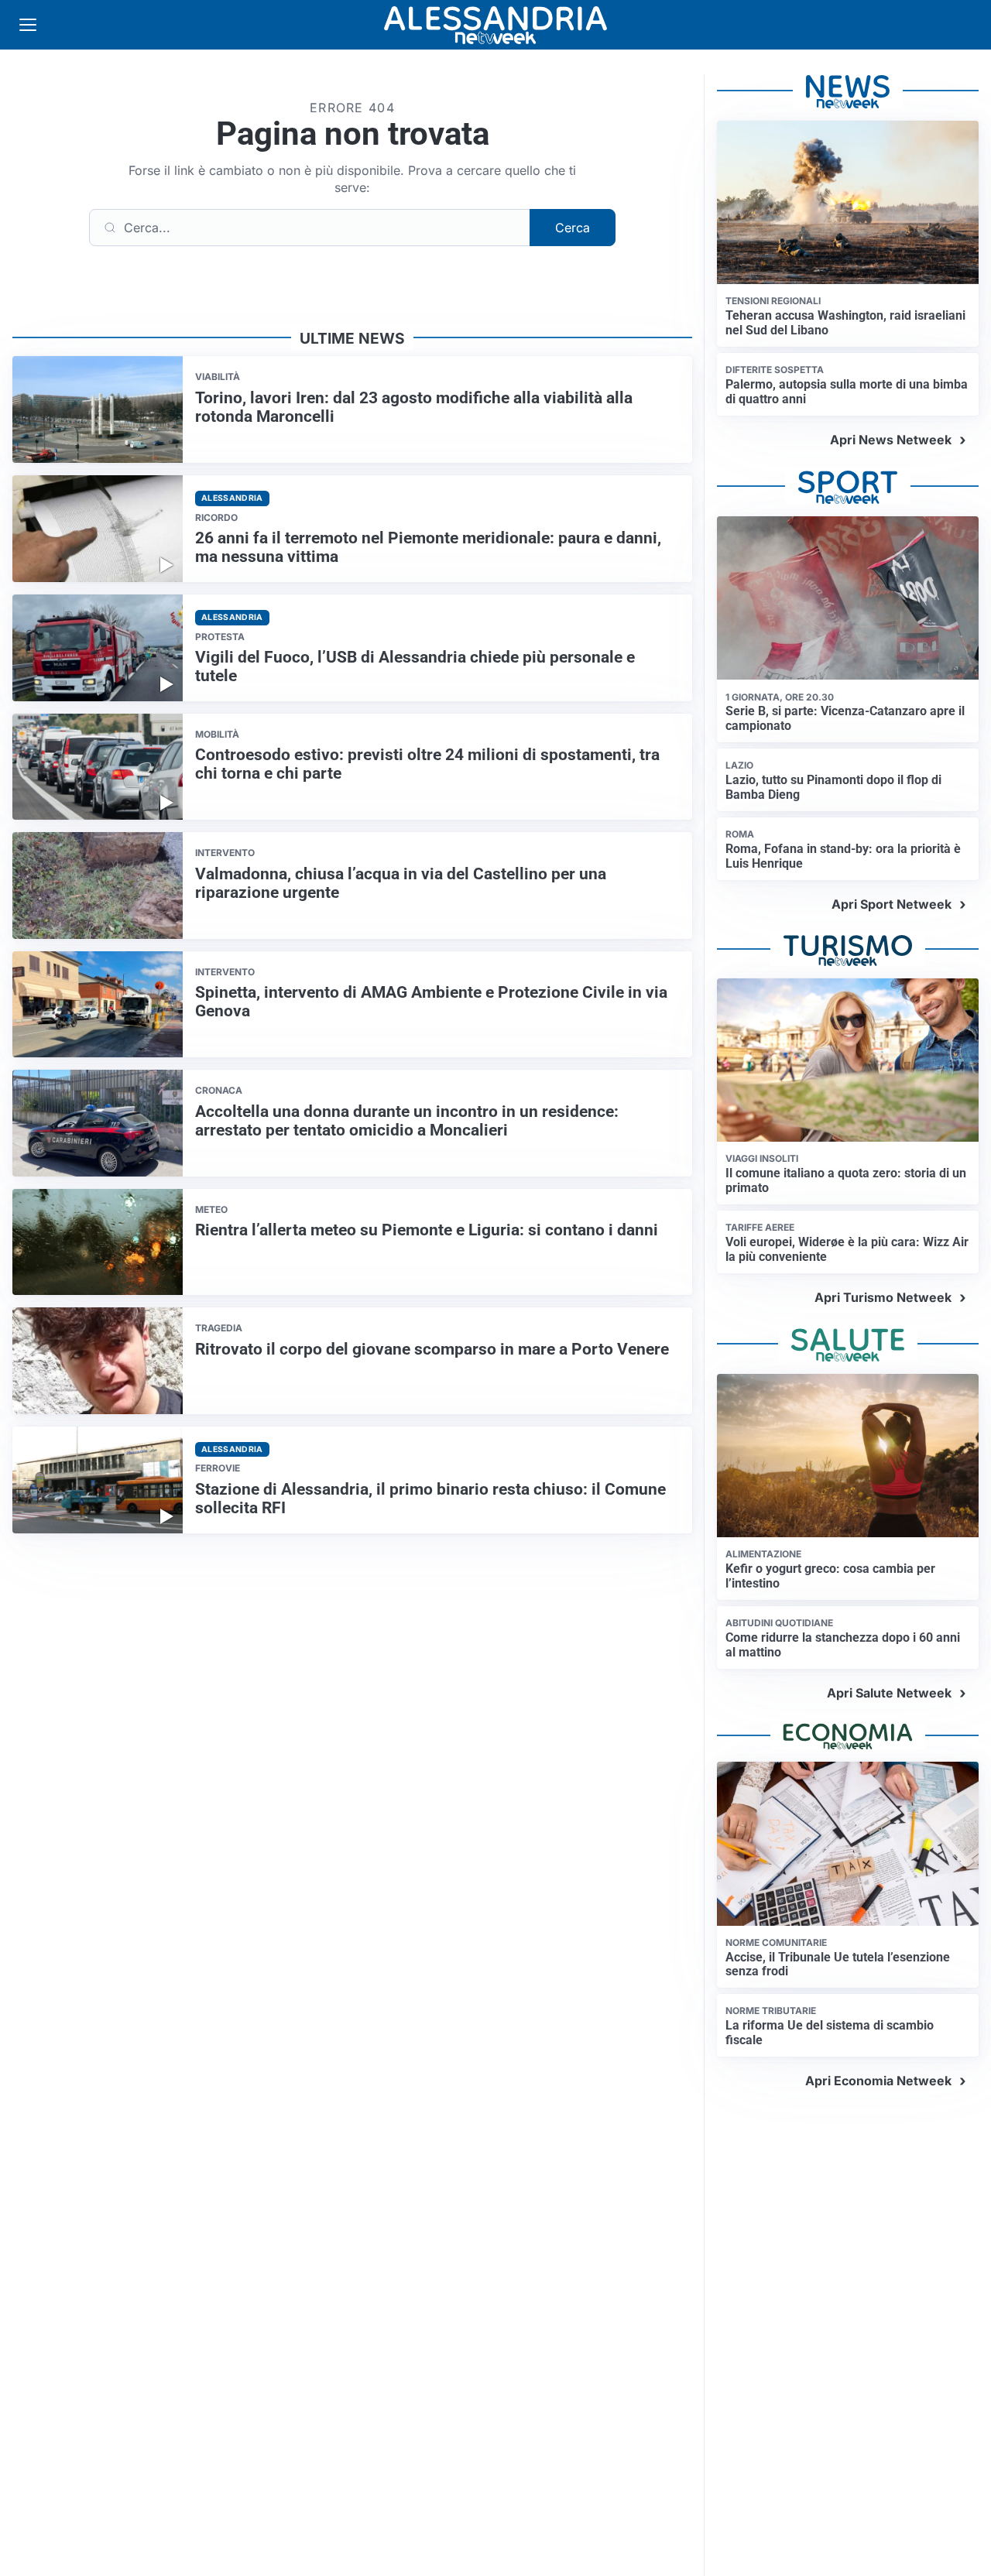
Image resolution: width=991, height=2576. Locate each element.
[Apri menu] (28, 25)
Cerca (573, 228)
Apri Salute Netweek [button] (889, 1693)
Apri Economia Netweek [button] (878, 2081)
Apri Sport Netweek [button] (892, 904)
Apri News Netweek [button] (891, 440)
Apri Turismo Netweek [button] (883, 1297)
